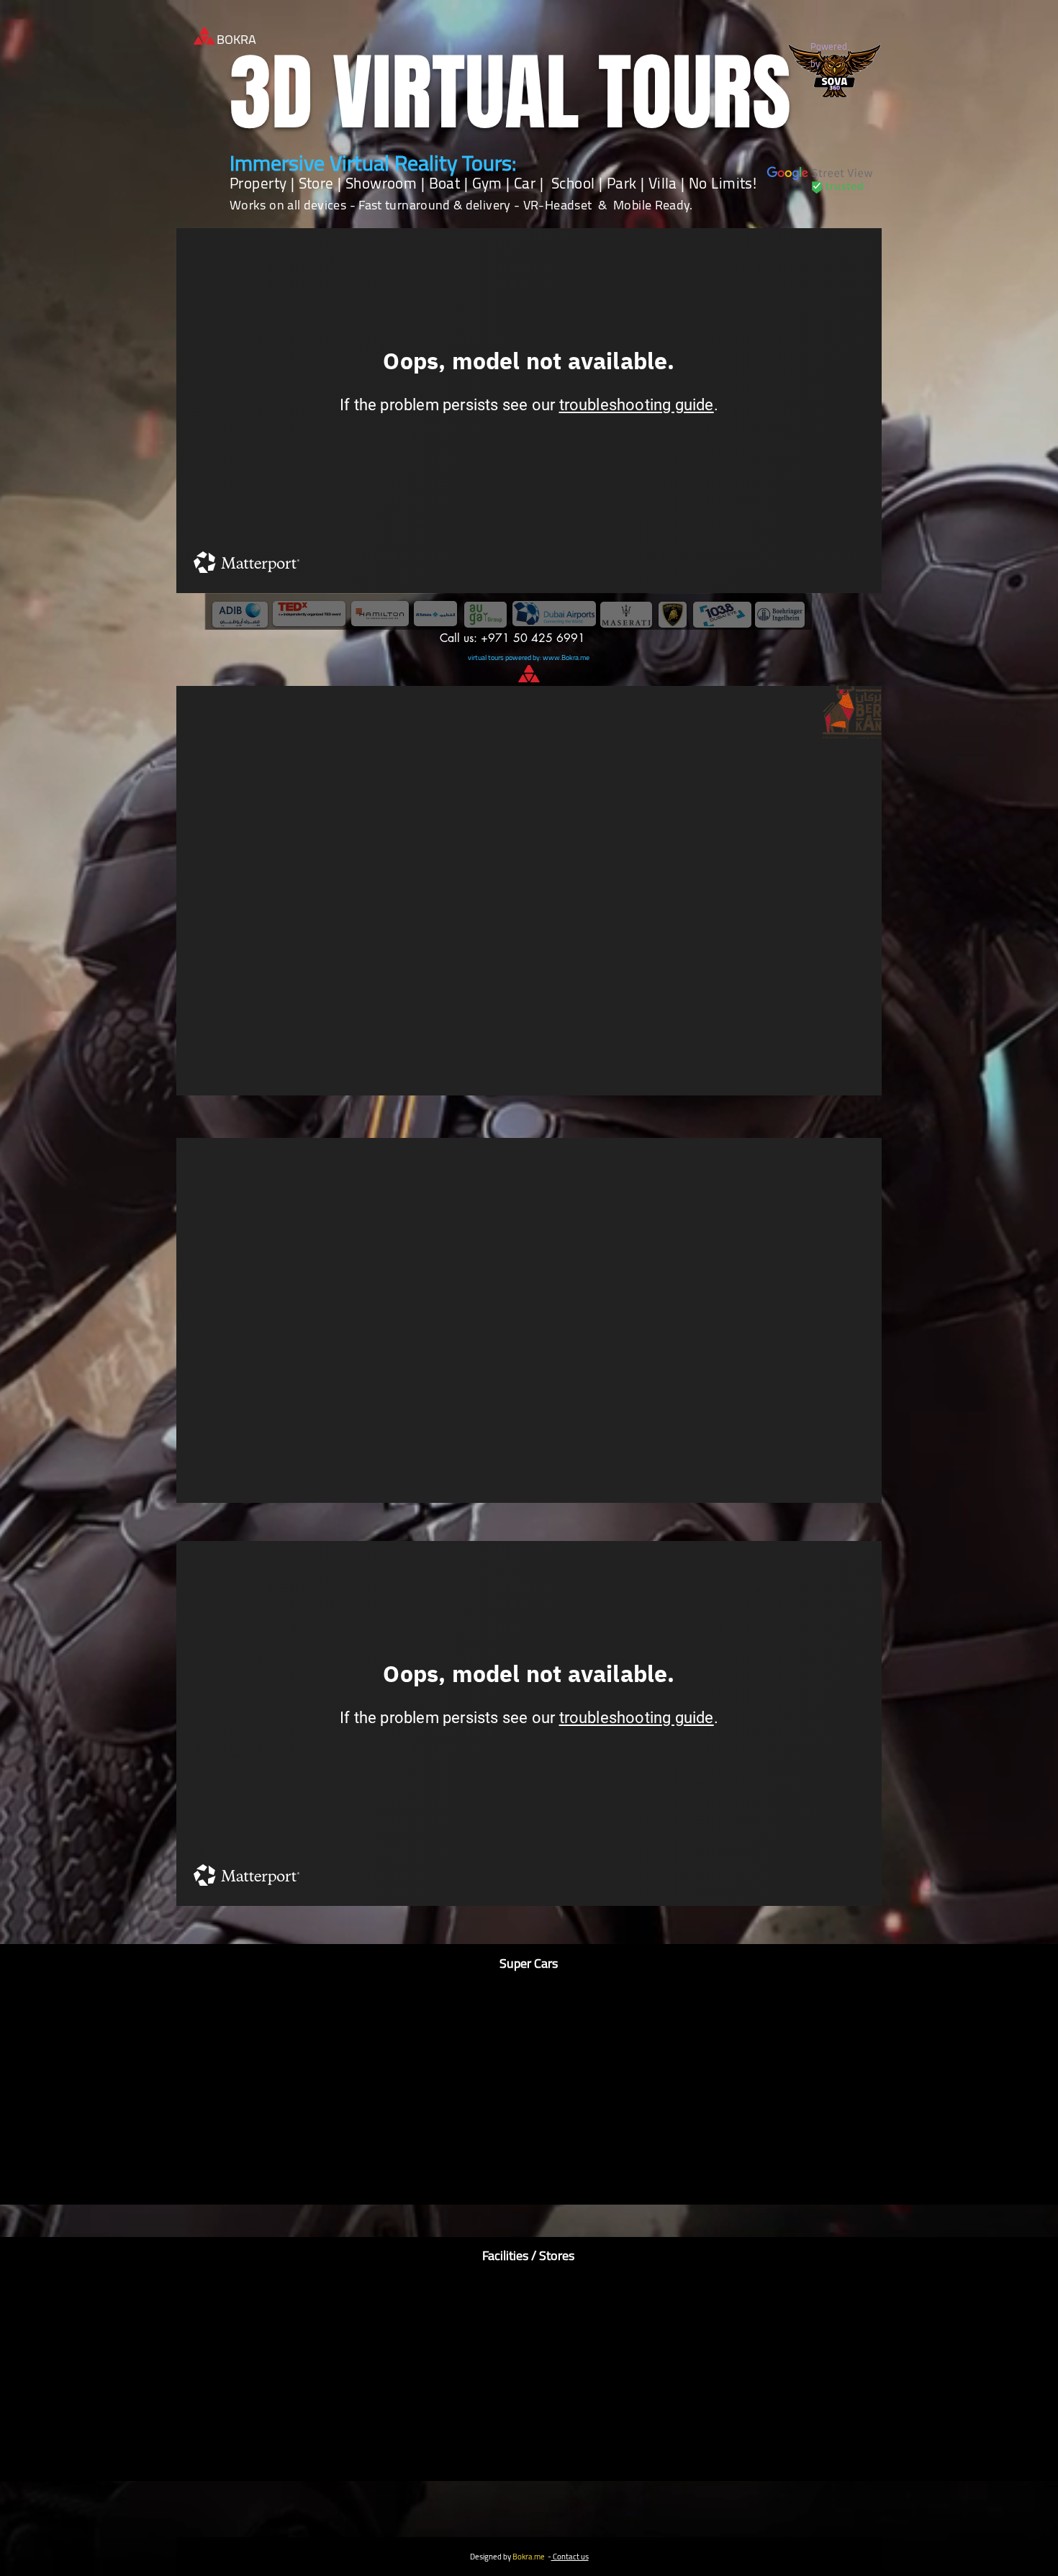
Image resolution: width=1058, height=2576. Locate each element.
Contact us (570, 2557)
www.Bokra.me (566, 657)
